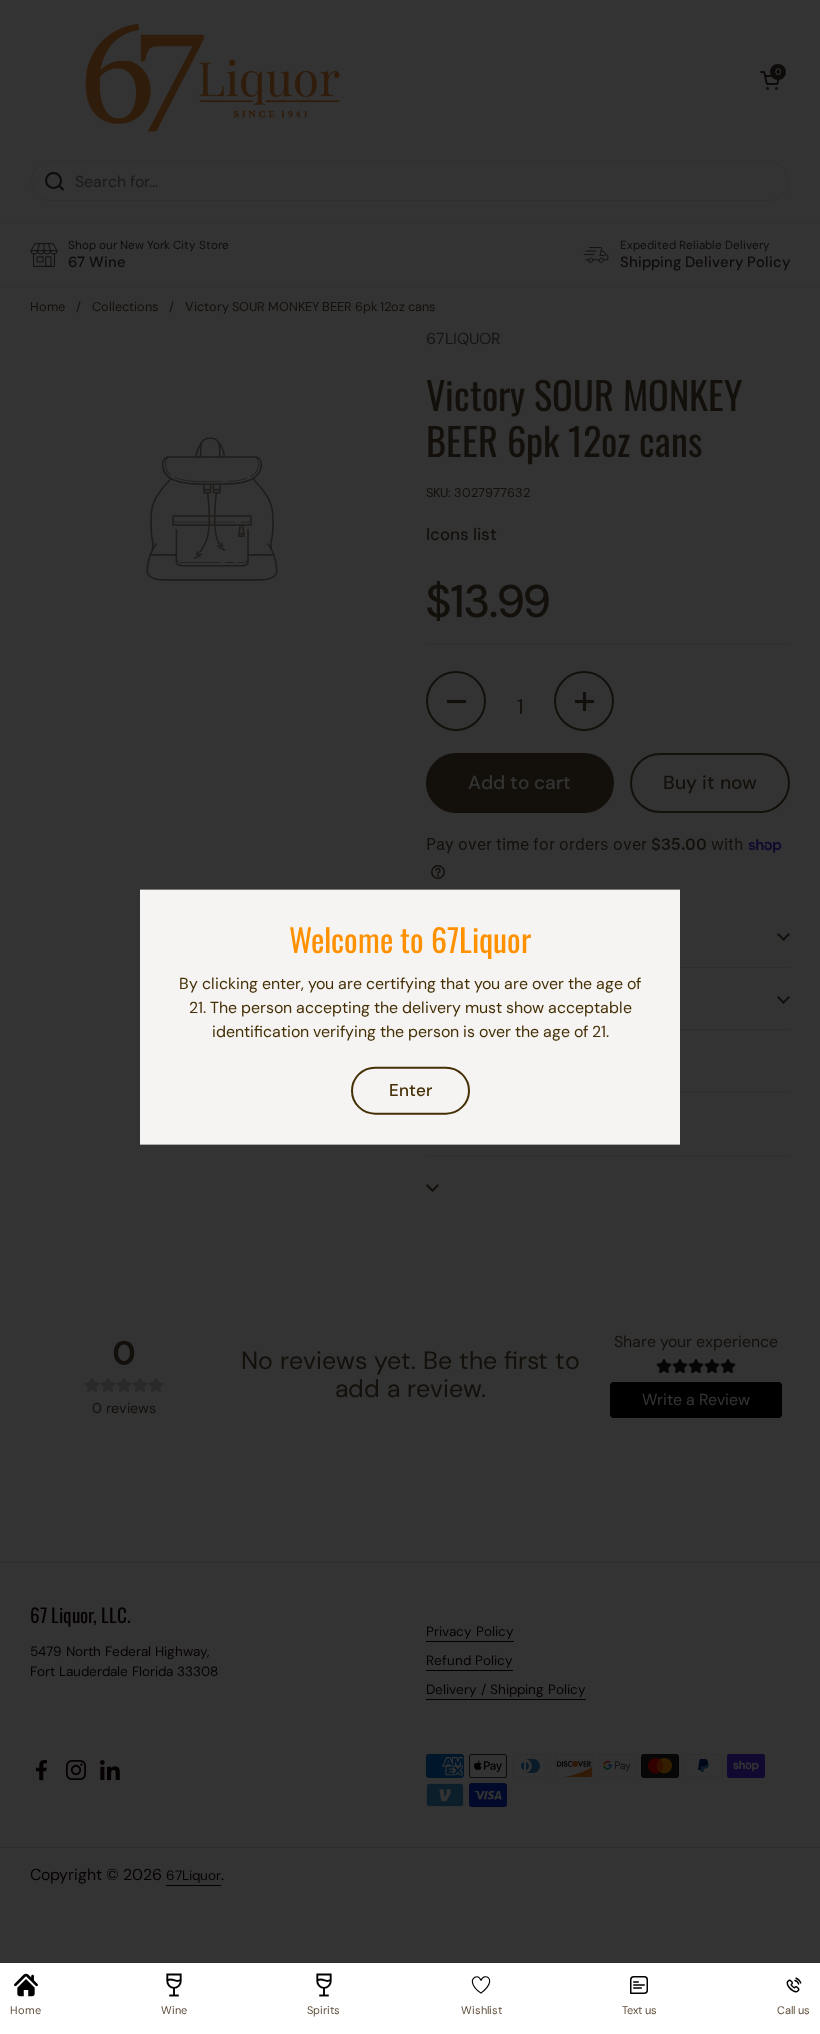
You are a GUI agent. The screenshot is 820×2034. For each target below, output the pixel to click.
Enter (410, 1090)
